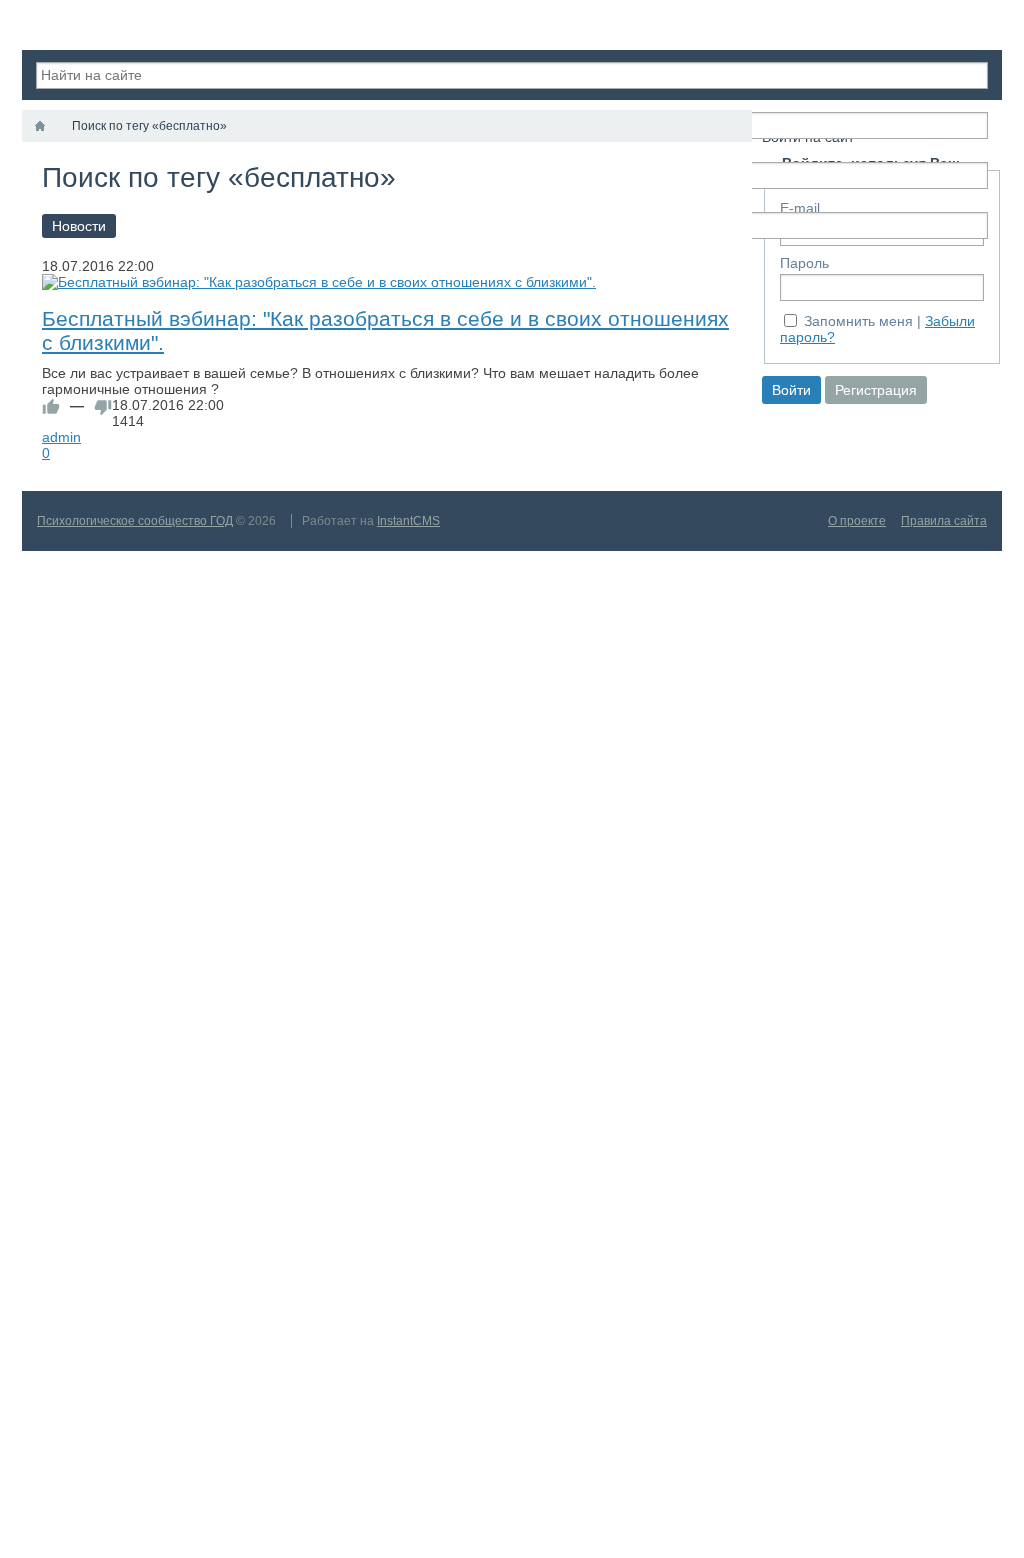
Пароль (804, 263)
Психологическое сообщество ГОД (135, 521)
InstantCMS (408, 521)
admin (61, 437)
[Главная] (40, 126)
